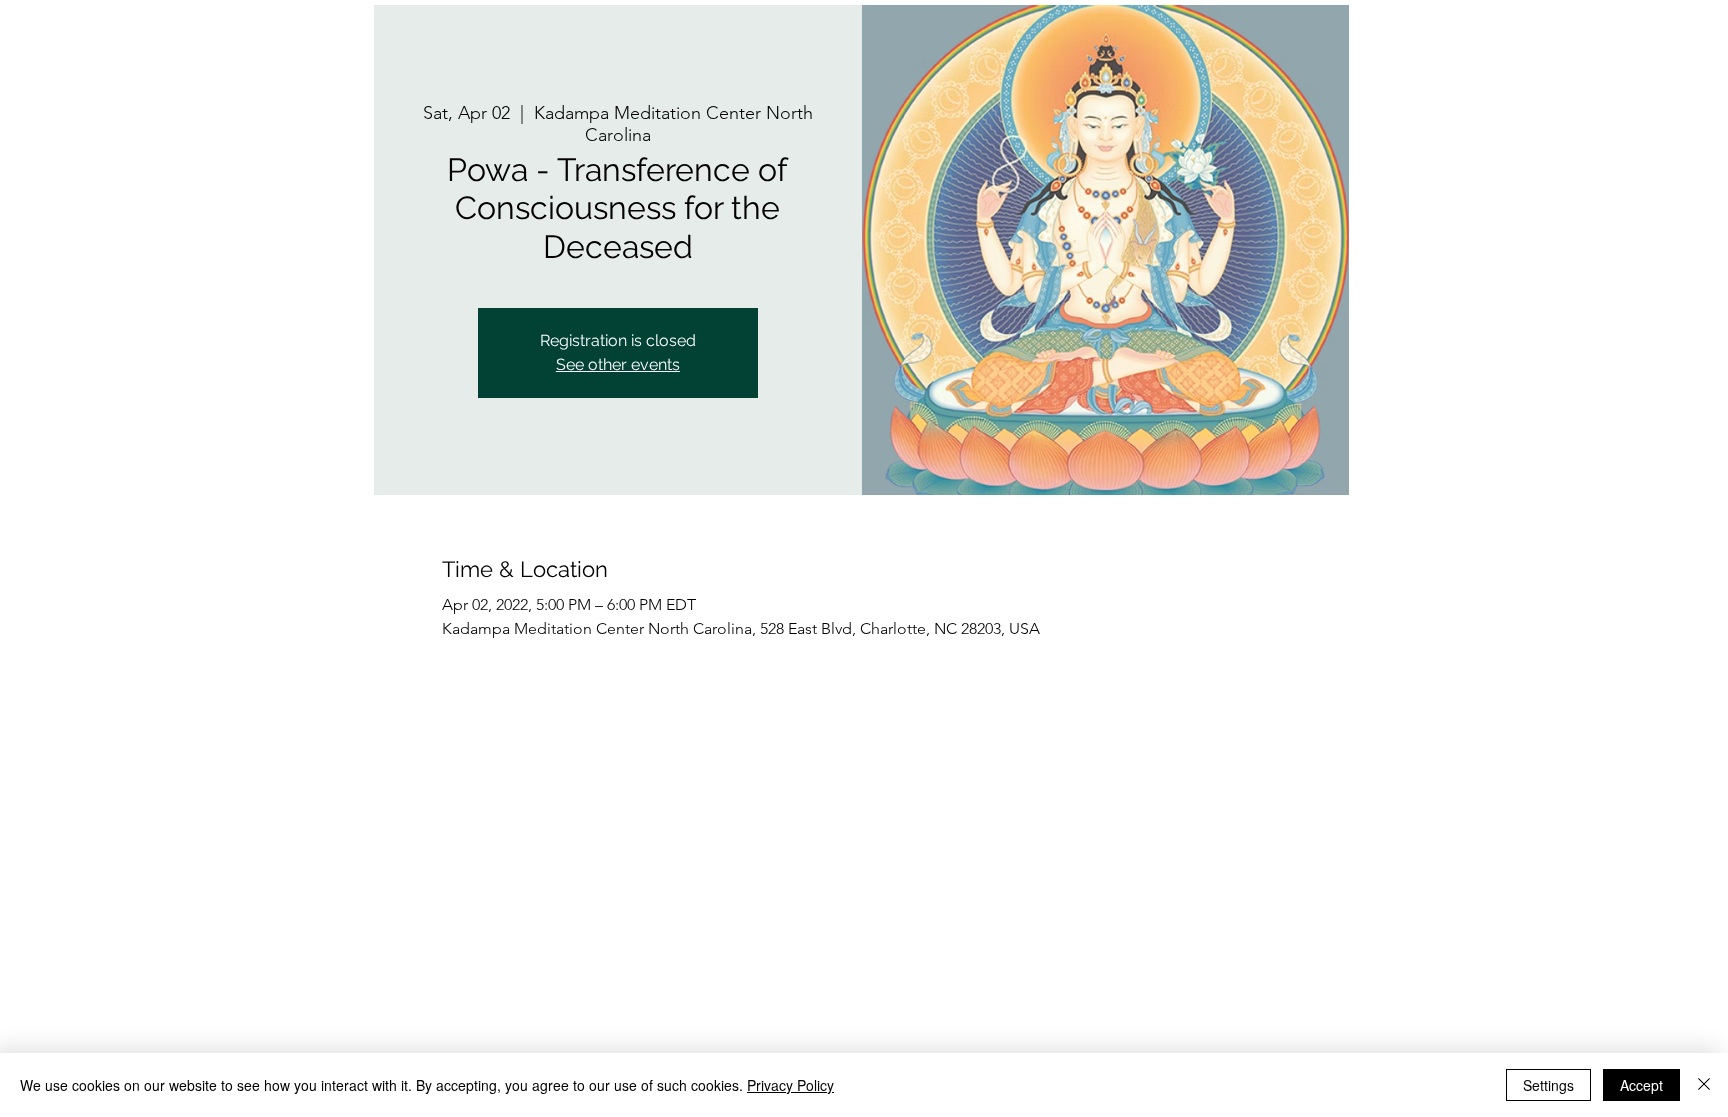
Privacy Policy (790, 1085)
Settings (1548, 1085)
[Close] (1704, 1085)
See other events (618, 364)
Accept (1641, 1085)
